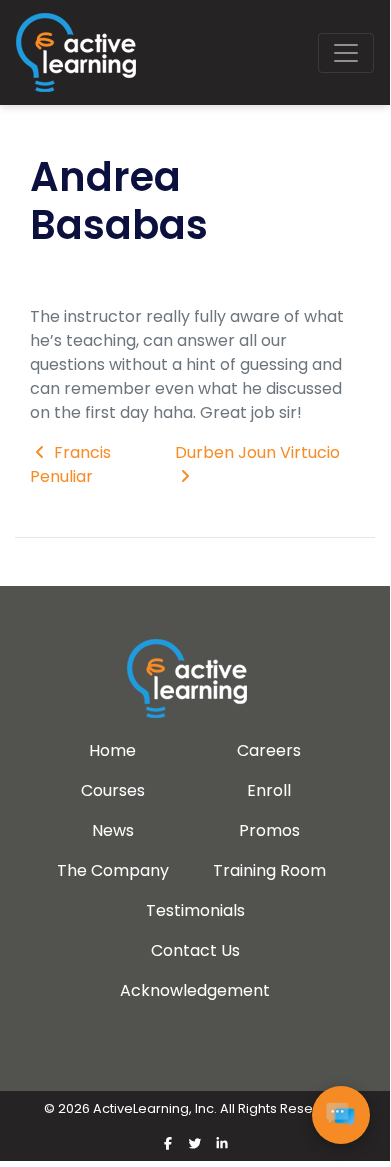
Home (112, 750)
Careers (269, 750)
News (113, 830)
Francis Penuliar (70, 464)
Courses (113, 790)
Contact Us (195, 950)
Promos (269, 830)
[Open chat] (341, 1115)
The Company (113, 870)
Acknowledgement (195, 990)
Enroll (269, 790)
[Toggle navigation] (346, 53)
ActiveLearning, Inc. (155, 1108)
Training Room (269, 870)
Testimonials (195, 910)
